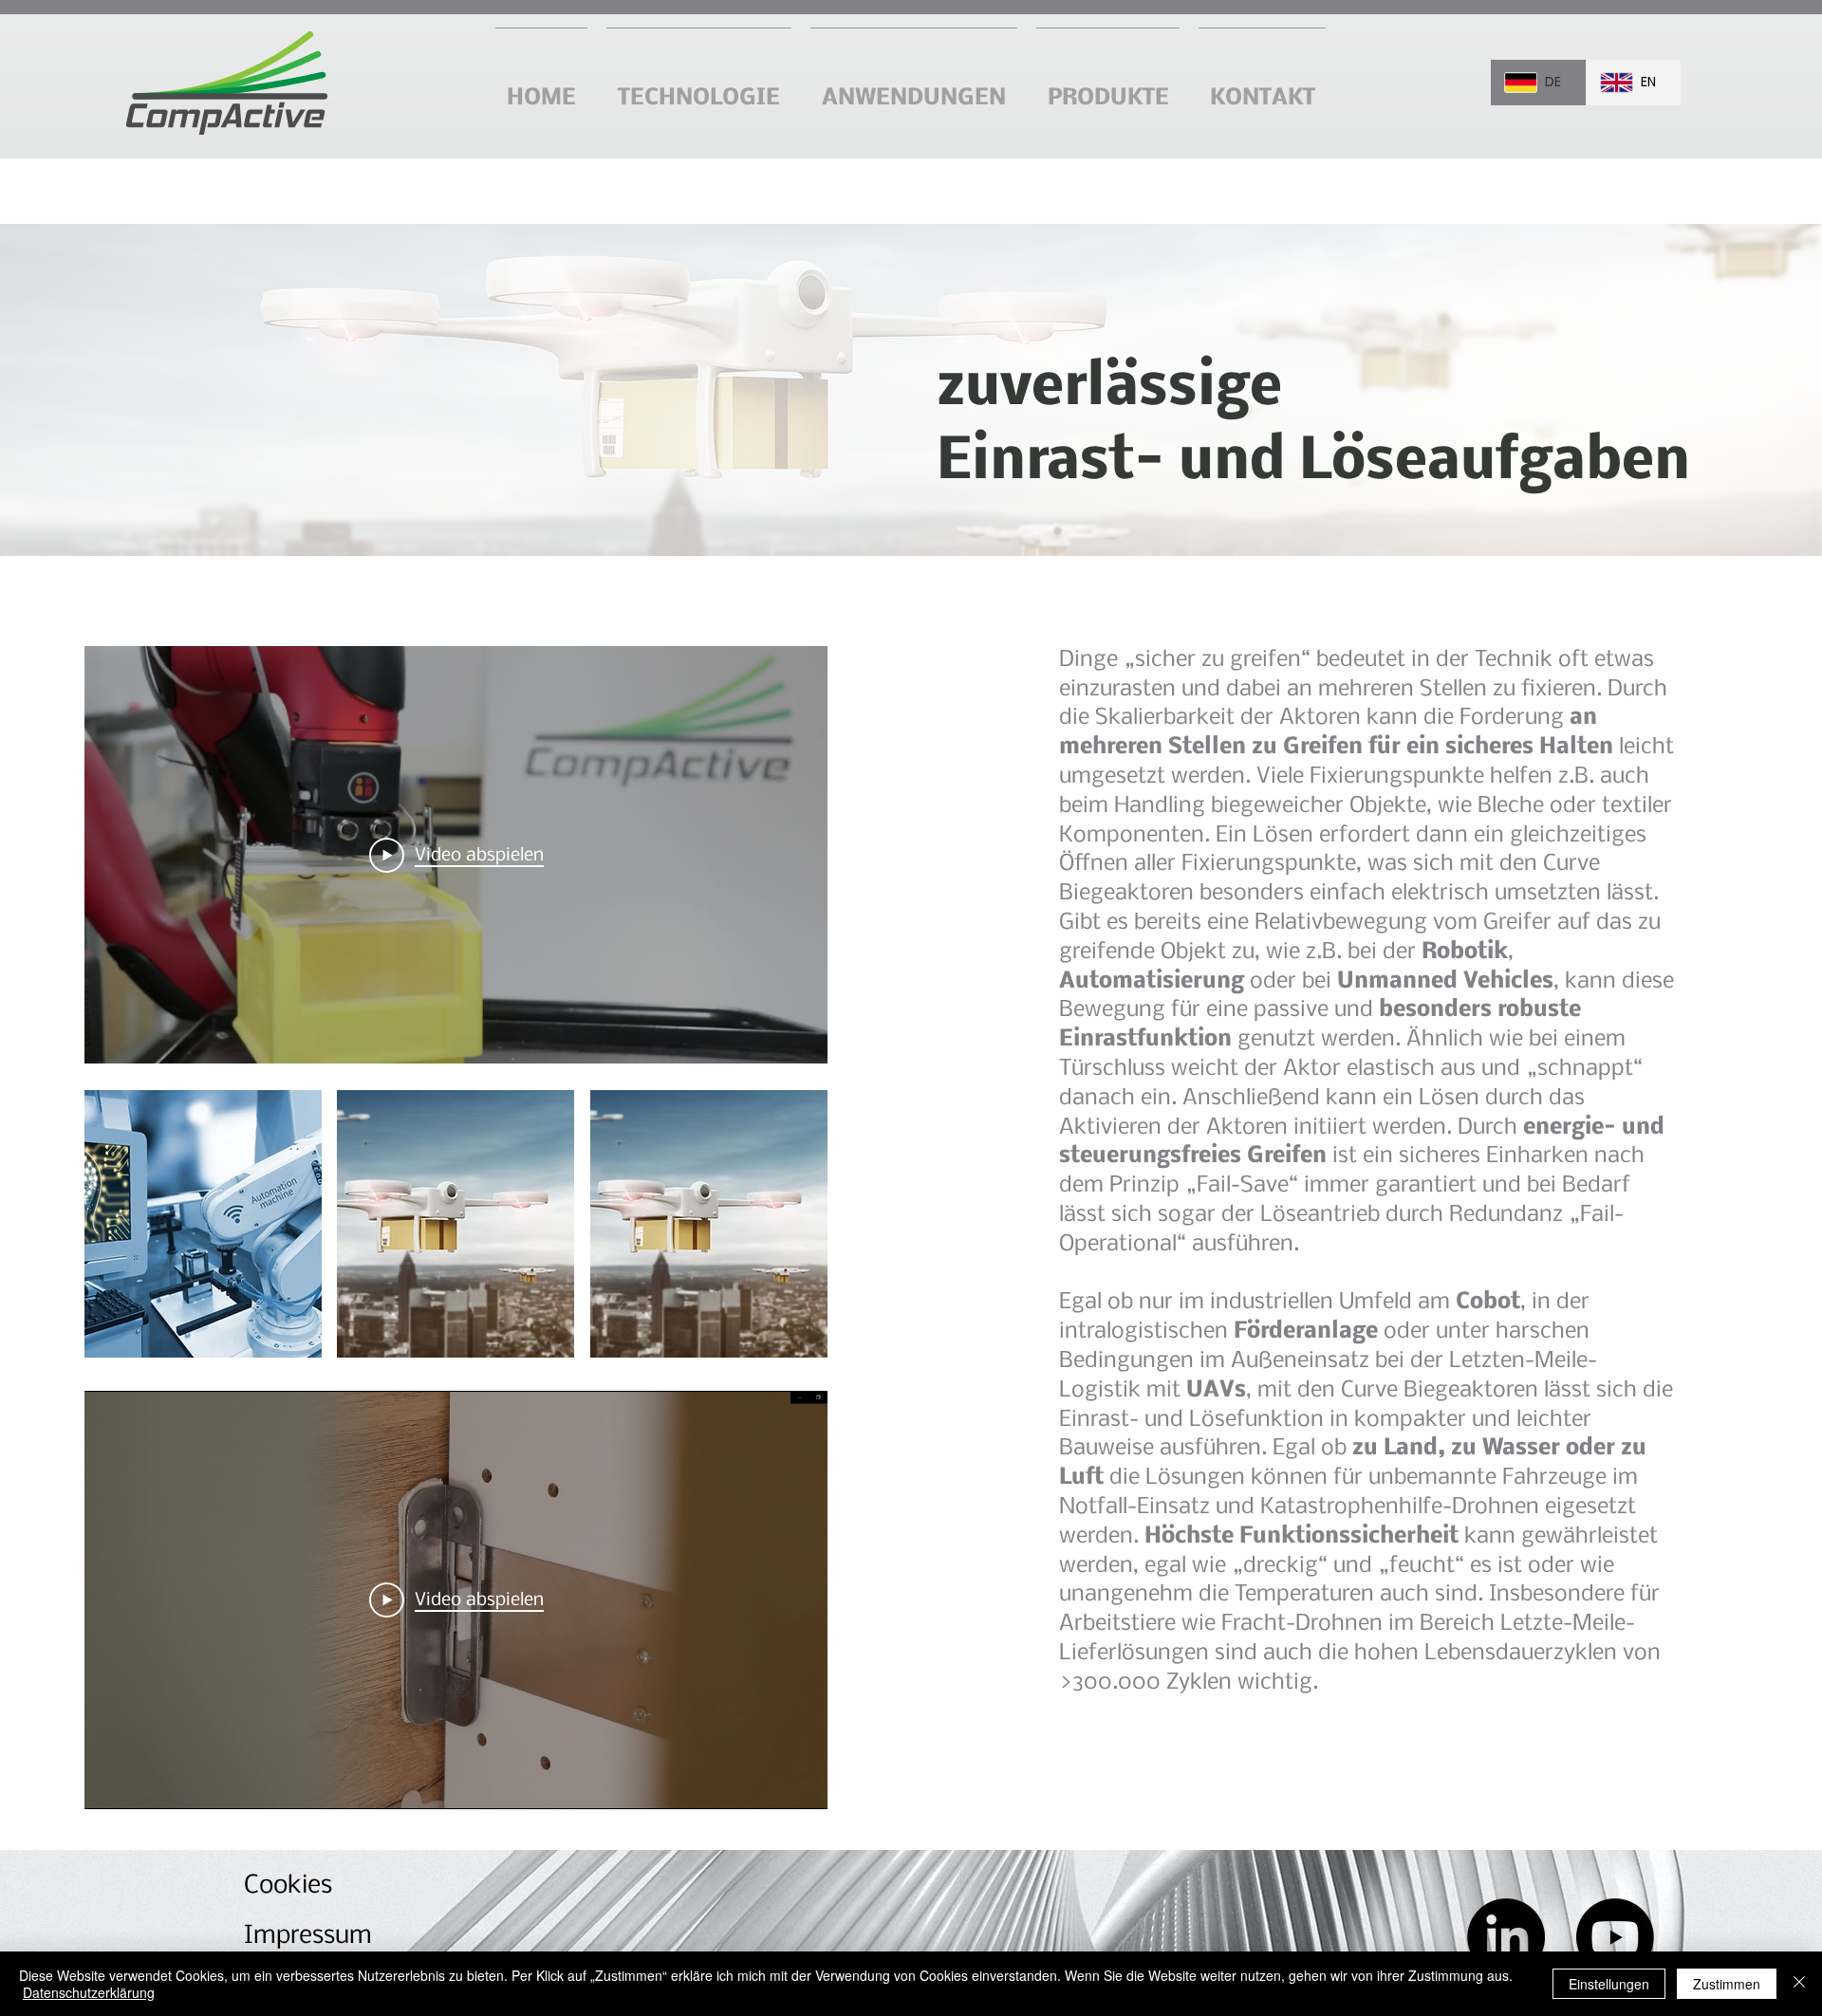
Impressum (308, 1936)
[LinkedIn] (1506, 1937)
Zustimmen (1727, 1984)
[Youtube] (1615, 1937)
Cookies (288, 1886)
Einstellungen (1609, 1984)
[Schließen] (1799, 1984)
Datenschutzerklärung (89, 1992)
